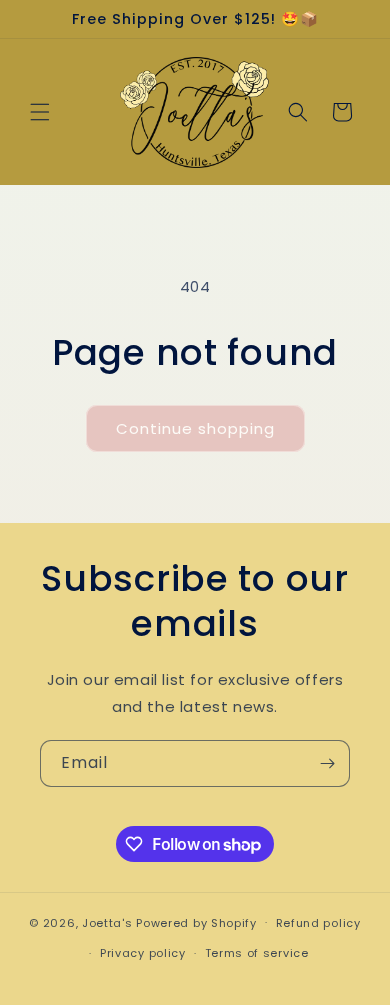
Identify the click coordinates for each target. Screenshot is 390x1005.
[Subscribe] (327, 763)
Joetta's (107, 922)
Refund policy (318, 923)
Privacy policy (143, 953)
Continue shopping (195, 428)
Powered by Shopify (196, 922)
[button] (40, 112)
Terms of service (257, 953)
